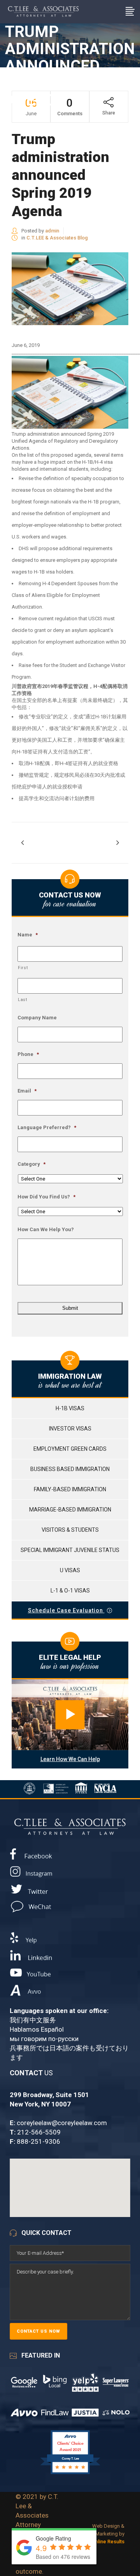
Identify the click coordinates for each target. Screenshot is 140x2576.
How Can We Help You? (46, 1229)
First (23, 968)
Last (23, 1000)
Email (27, 1091)
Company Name (37, 1018)
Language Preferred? (47, 1127)
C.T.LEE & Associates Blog (57, 238)
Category (31, 1164)
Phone (28, 1054)
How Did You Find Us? (46, 1197)
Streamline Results (103, 2542)
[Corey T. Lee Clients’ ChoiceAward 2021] (70, 2474)
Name (28, 935)
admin (52, 231)
